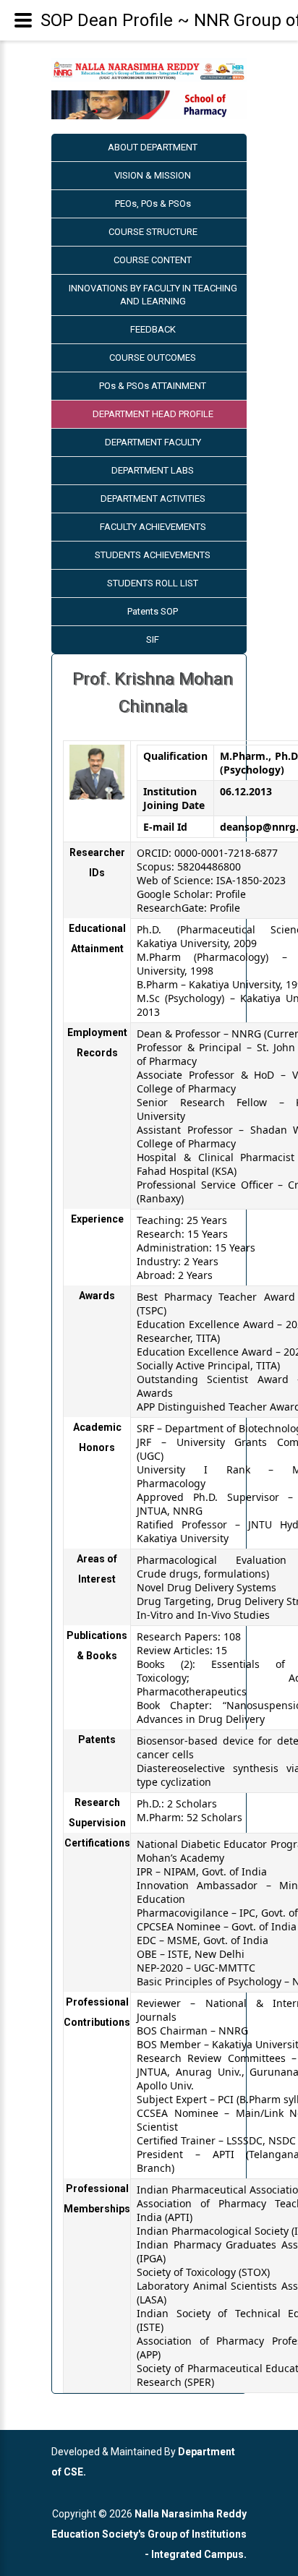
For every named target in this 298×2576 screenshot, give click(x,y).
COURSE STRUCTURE (153, 232)
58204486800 (209, 866)
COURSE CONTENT (153, 260)
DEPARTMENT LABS (153, 470)
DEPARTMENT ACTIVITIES (153, 498)
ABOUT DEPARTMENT (153, 147)
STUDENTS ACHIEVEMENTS (153, 555)
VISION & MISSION (153, 175)
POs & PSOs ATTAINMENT (153, 386)
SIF (153, 639)
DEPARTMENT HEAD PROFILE (153, 414)
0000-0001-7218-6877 (226, 853)
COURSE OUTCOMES (153, 358)
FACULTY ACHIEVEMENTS (153, 527)
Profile (231, 894)
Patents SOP (153, 611)
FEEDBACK (153, 329)
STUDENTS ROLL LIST (153, 583)
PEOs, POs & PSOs (153, 204)
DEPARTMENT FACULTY (153, 442)
